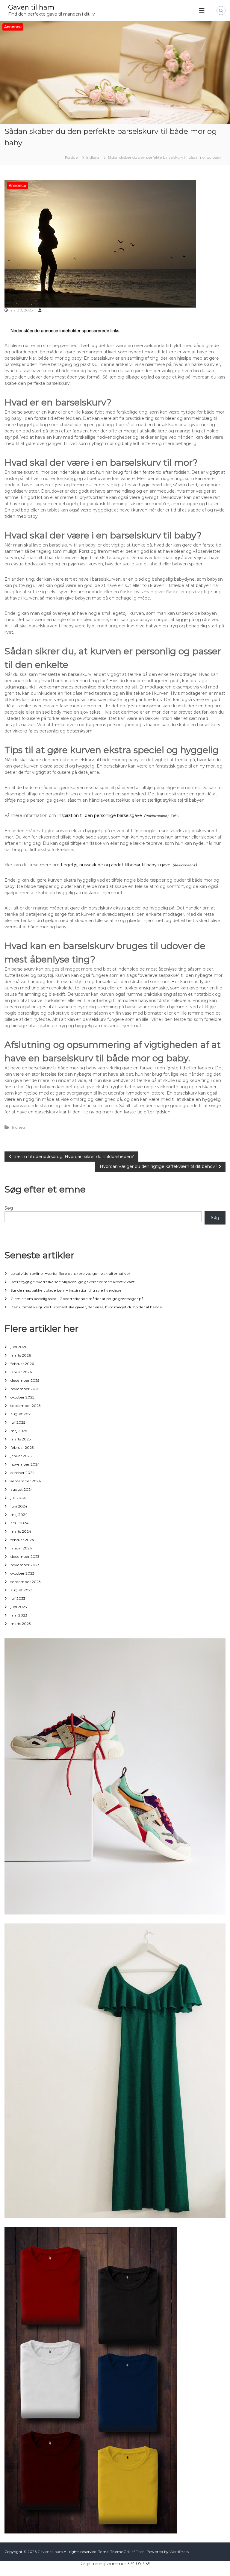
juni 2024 (19, 1506)
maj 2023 (19, 1615)
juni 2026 (19, 1347)
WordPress (179, 2552)
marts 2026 (21, 1355)
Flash (140, 2552)
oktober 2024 (23, 1473)
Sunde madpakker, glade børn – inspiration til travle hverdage (66, 1290)
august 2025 (21, 1414)
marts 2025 (21, 1439)
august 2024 (22, 1489)
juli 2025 (18, 1422)
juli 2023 (18, 1598)
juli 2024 (18, 1498)
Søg (9, 1208)
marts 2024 (21, 1531)
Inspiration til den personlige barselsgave (100, 815)
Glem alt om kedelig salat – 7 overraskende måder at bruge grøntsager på (77, 1299)
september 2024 (26, 1481)
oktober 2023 (22, 1573)
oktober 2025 (22, 1397)
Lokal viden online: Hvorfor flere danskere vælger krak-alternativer (70, 1273)
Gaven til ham (31, 7)
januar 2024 (21, 1548)
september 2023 (26, 1582)
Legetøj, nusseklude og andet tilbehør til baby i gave (116, 865)
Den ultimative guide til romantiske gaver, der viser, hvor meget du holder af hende (86, 1307)
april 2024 (19, 1523)
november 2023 (25, 1565)
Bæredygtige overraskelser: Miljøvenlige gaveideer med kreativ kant (73, 1282)
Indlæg (93, 157)
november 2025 (25, 1389)
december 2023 (25, 1556)
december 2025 (25, 1380)
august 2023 (22, 1590)
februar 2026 (22, 1364)
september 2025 (25, 1406)
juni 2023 (19, 1607)
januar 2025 (21, 1456)
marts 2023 (21, 1624)
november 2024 (25, 1464)
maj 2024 (19, 1515)
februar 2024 (22, 1540)
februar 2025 (22, 1447)
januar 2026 (21, 1372)
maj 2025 (19, 1431)
